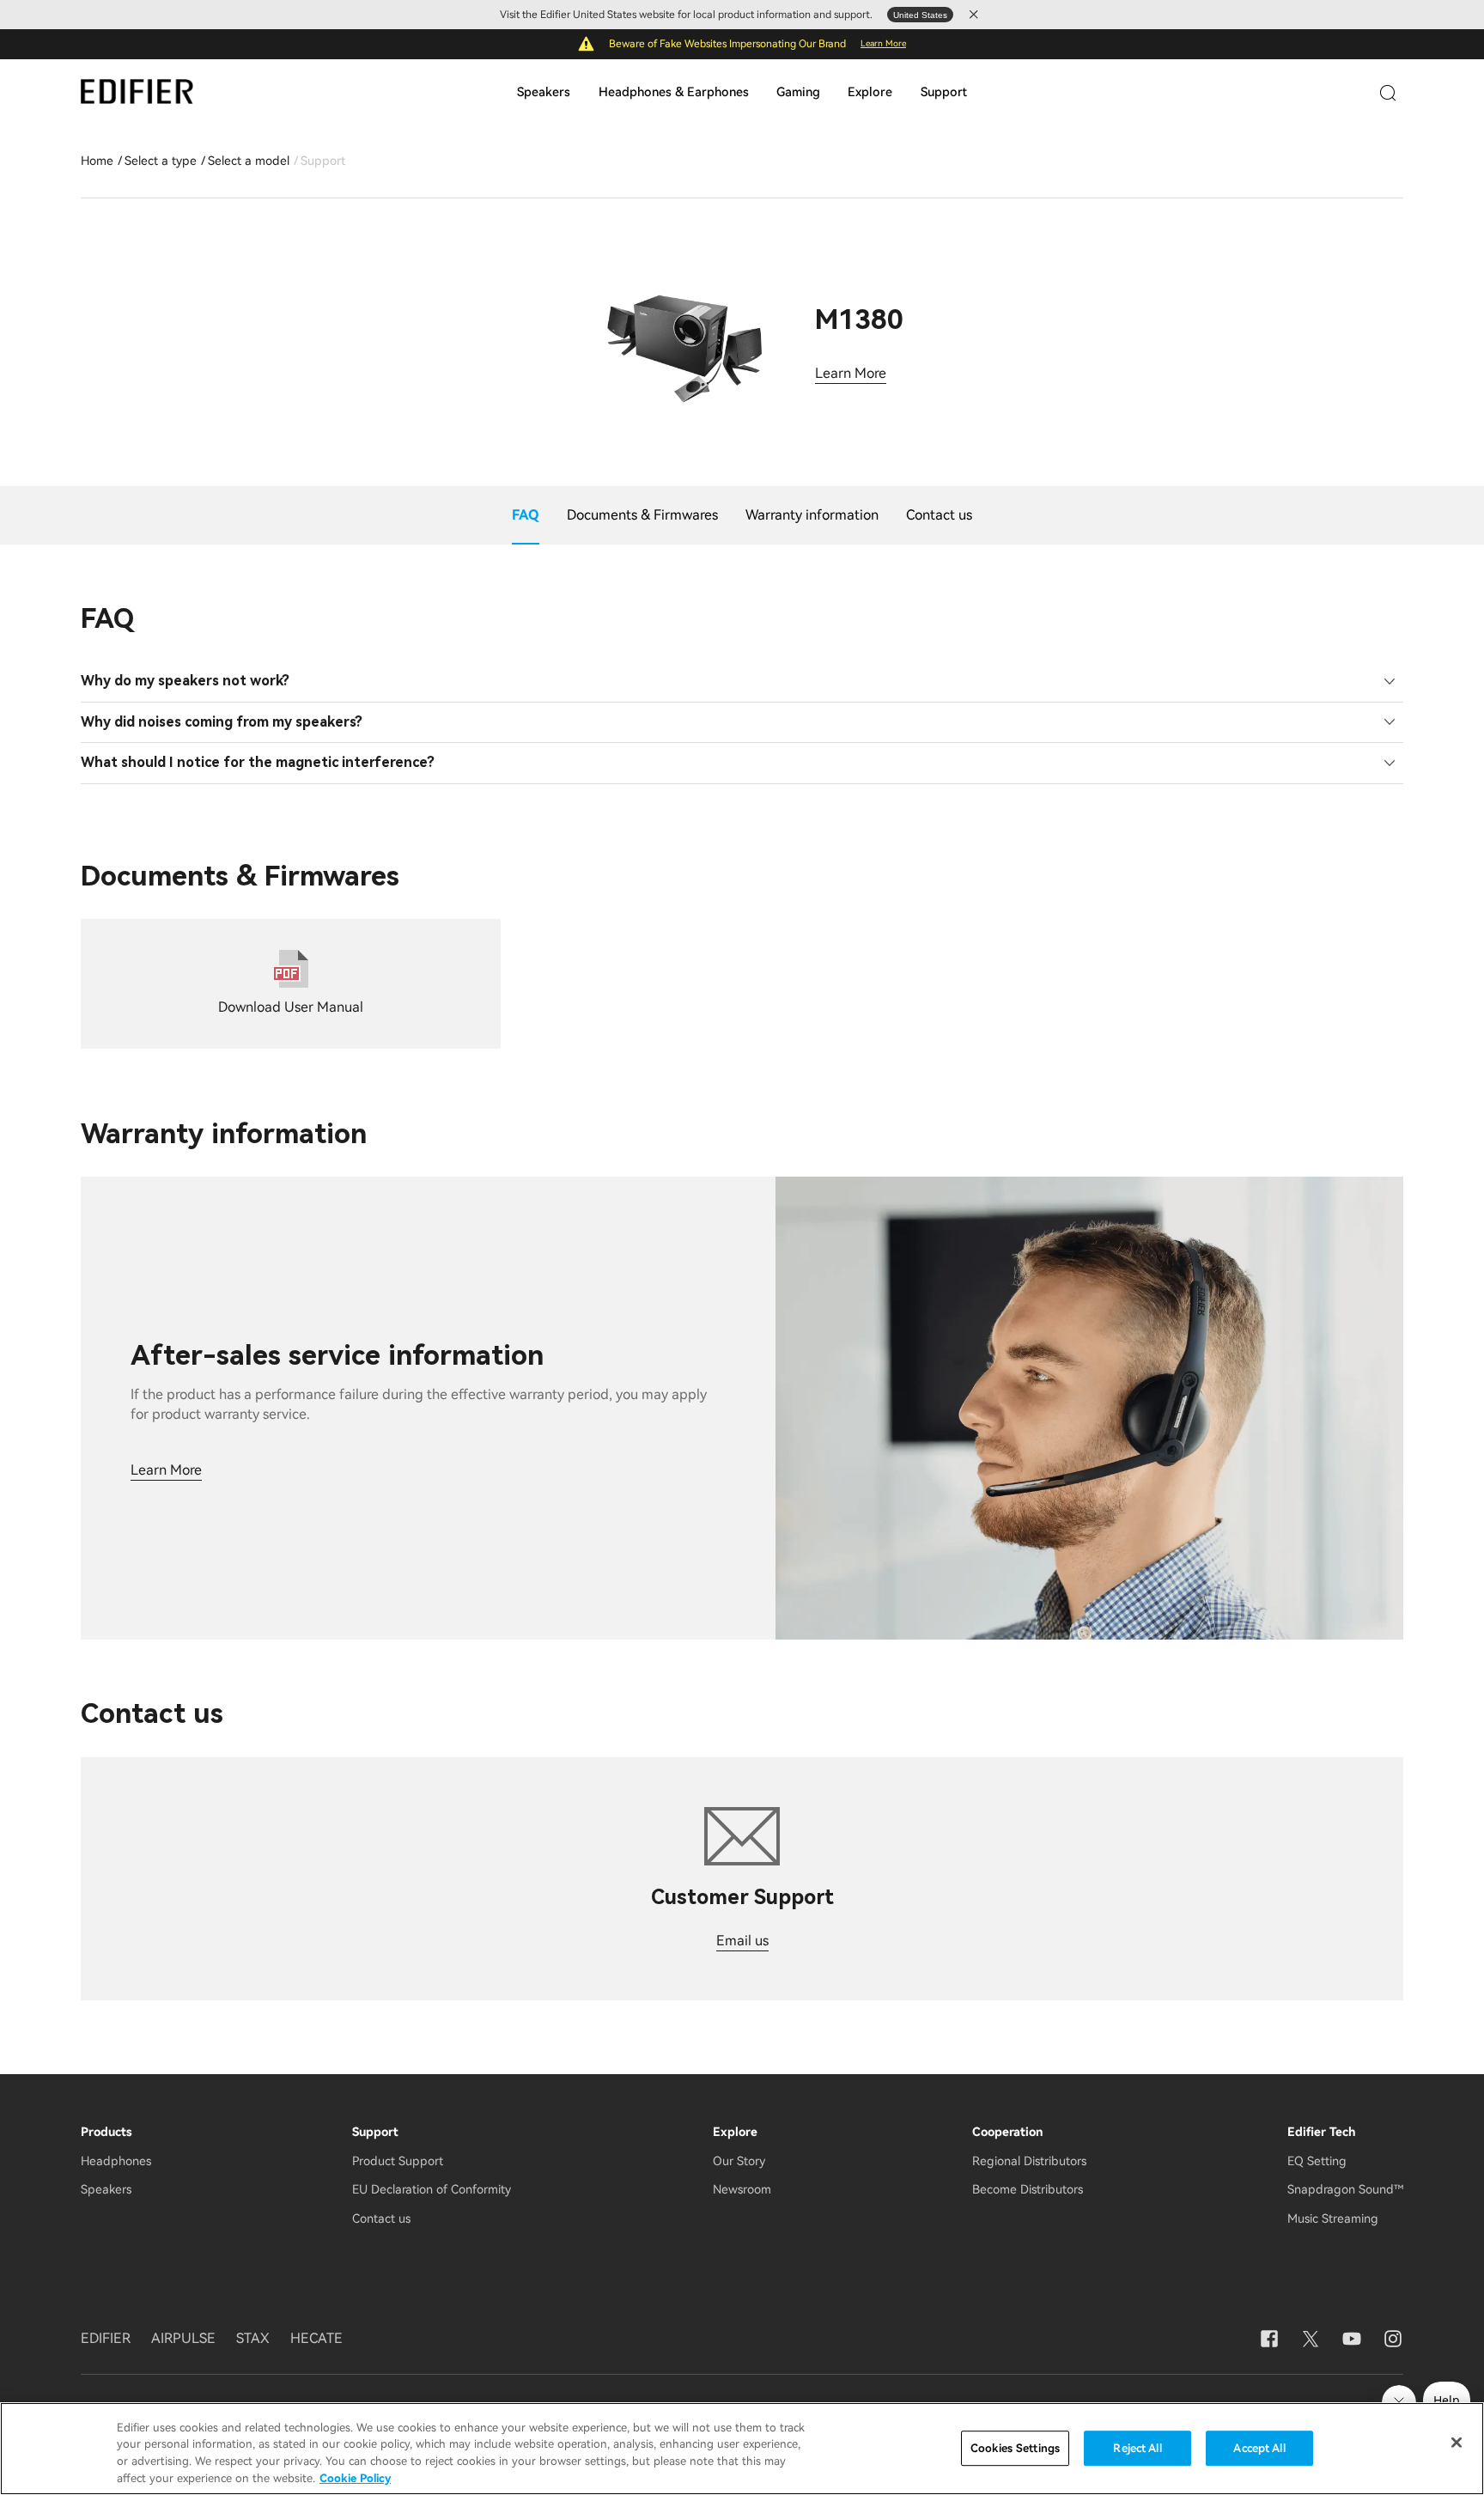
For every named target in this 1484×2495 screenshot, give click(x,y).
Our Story (739, 2161)
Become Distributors (1028, 2189)
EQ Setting (1317, 2161)
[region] (742, 2449)
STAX (253, 2338)
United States (920, 15)
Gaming (798, 92)
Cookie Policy (355, 2477)
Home (97, 161)
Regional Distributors (1029, 2161)
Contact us (381, 2218)
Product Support (398, 2161)
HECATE (316, 2338)
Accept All (1259, 2448)
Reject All (1137, 2448)
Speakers (544, 92)
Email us (742, 1941)
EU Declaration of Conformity (432, 2189)
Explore (870, 92)
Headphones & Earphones (674, 92)
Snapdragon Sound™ (1345, 2189)
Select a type (161, 161)
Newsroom (742, 2189)
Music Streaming (1333, 2218)
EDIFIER (106, 2338)
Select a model (249, 161)
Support (944, 92)
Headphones (116, 2161)
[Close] (1457, 2443)
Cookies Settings (1015, 2448)
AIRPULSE (183, 2338)
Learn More (883, 43)
